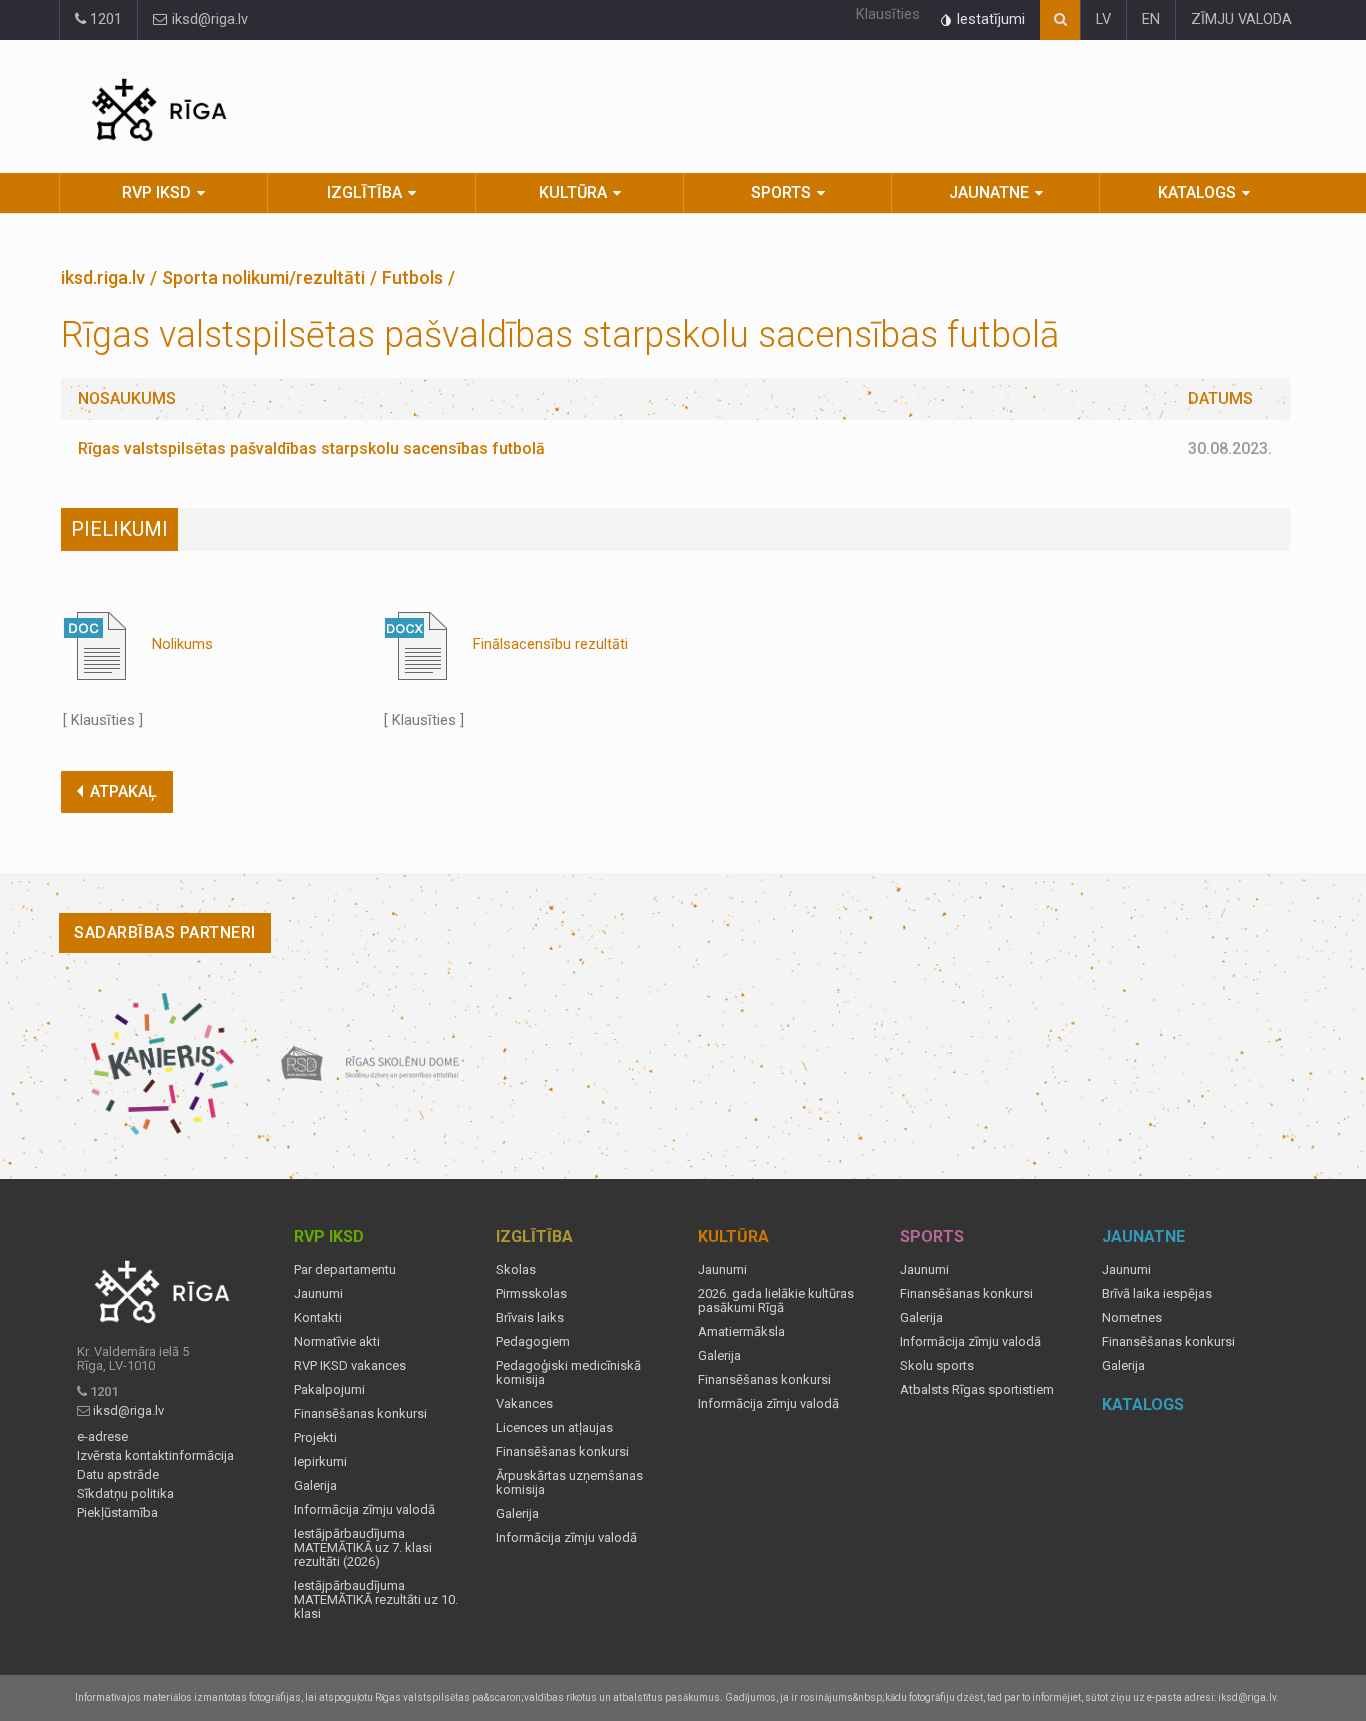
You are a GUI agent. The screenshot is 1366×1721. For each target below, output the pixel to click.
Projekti (315, 1438)
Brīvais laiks (530, 1318)
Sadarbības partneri (165, 932)
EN (1151, 19)
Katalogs (1197, 192)
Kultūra (573, 192)
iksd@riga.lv (208, 19)
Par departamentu (345, 1270)
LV (1103, 19)
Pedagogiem (533, 1342)
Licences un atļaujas (554, 1428)
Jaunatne (989, 192)
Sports (781, 192)
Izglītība (364, 192)
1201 (104, 19)
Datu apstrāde (118, 1475)
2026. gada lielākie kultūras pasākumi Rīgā (776, 1301)
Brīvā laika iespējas (1157, 1294)
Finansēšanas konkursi (360, 1414)
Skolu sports (937, 1366)
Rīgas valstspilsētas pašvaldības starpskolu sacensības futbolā (311, 448)
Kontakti (318, 1318)
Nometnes (1132, 1318)
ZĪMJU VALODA (1241, 19)
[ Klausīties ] (103, 720)
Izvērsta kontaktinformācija (155, 1456)
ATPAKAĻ (123, 791)
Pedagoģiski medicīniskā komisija (568, 1373)
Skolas (516, 1270)
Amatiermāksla (741, 1332)
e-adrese (102, 1437)
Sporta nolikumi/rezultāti (263, 277)
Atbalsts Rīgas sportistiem (977, 1390)
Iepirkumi (320, 1462)
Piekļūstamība (117, 1513)
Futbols (412, 277)
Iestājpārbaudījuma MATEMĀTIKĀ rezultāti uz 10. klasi (376, 1600)
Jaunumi (318, 1294)
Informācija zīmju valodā (364, 1510)
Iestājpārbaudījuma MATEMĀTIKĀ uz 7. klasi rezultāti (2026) (363, 1548)
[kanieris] (162, 1064)
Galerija (315, 1486)
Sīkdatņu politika (125, 1494)
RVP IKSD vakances (350, 1366)
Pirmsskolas (531, 1294)
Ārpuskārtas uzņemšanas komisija (569, 1483)
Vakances (524, 1404)
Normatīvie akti (337, 1342)
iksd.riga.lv (103, 277)
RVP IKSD (156, 192)
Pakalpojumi (329, 1390)
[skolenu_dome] (370, 1064)
